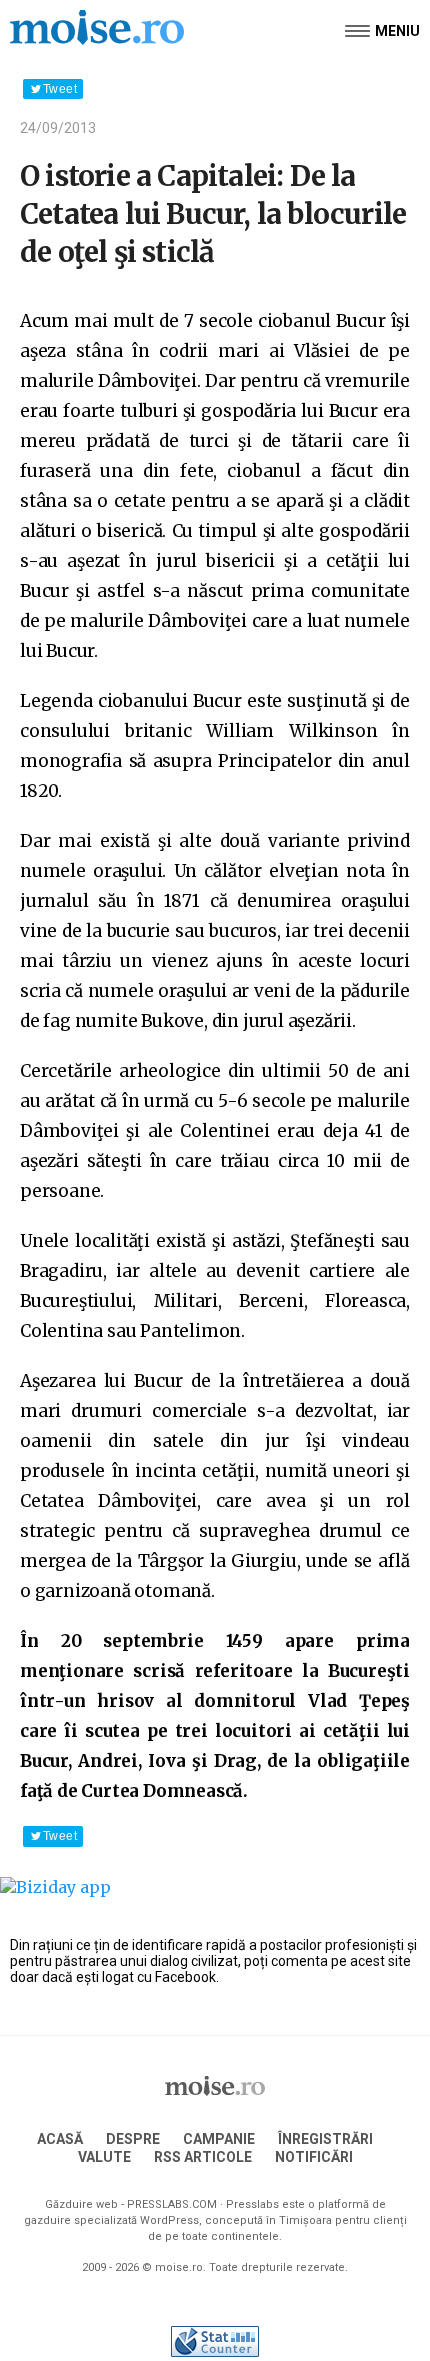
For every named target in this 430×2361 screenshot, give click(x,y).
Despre (133, 2139)
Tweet (60, 89)
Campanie (219, 2139)
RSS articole (203, 2157)
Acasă (60, 2139)
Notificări (314, 2157)
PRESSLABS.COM (172, 2204)
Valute (104, 2157)
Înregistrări (325, 2139)
